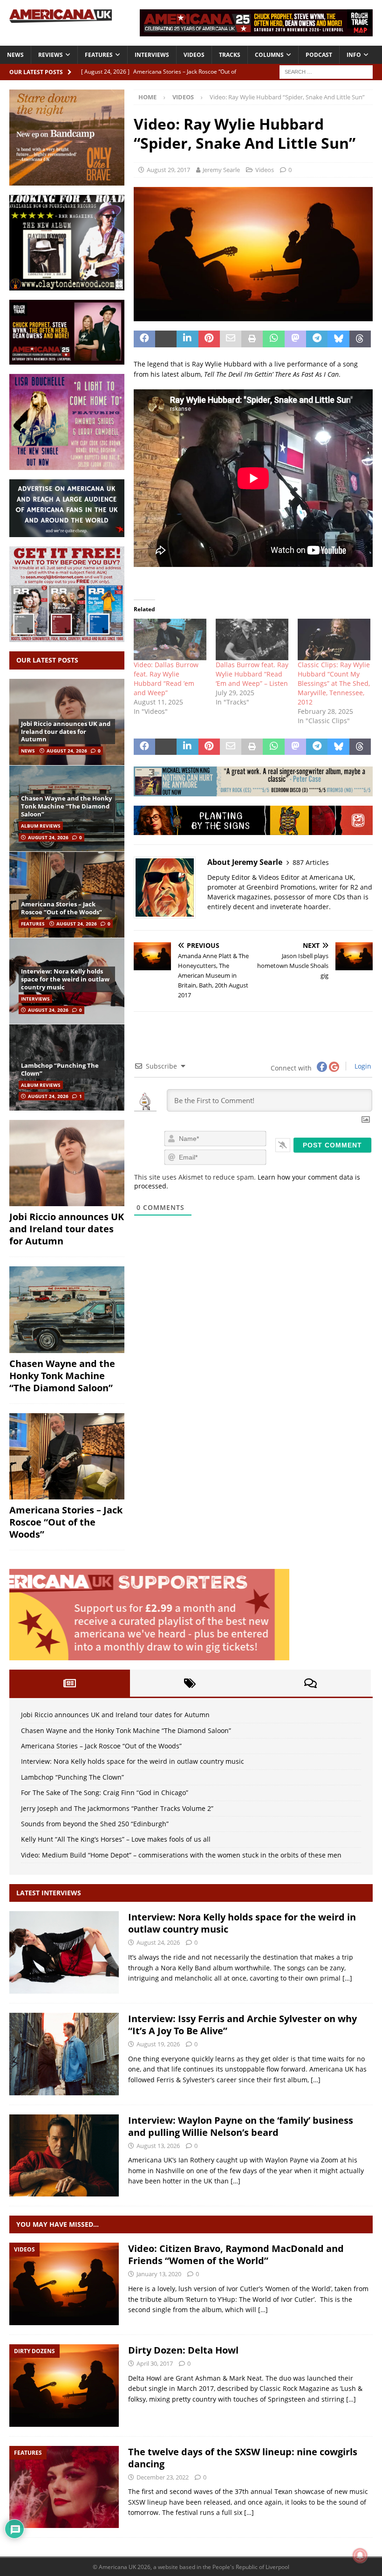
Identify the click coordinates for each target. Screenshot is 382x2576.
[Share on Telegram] (317, 339)
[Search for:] (326, 71)
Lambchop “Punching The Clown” (60, 1069)
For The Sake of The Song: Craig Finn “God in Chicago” (105, 1792)
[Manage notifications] (360, 2555)
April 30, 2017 (155, 2363)
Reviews (51, 55)
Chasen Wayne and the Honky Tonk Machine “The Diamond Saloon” (66, 806)
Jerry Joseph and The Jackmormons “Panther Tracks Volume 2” (117, 1808)
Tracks (230, 55)
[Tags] (190, 1683)
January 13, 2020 (159, 2274)
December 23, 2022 (163, 2477)
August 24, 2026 (67, 751)
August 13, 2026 (158, 2146)
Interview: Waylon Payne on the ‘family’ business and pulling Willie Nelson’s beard (241, 2126)
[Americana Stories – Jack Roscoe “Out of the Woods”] (67, 894)
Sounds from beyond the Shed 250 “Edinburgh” (95, 1824)
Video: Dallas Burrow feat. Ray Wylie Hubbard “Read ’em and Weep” (166, 679)
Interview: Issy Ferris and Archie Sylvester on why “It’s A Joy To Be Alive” (242, 2025)
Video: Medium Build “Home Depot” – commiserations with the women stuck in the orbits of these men (181, 1855)
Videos (194, 55)
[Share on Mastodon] (295, 339)
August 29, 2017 (168, 170)
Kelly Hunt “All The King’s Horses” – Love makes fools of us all (116, 1839)
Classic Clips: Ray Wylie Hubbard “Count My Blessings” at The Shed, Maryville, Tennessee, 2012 (334, 683)
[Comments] (310, 1683)
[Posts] (70, 1683)
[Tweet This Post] (166, 339)
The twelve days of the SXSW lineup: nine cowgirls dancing (243, 2458)
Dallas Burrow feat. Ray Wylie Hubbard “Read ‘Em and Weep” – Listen (252, 674)
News (15, 55)
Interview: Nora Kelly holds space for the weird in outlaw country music (65, 979)
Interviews (152, 55)
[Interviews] (64, 1952)
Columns (269, 55)
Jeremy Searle (221, 170)
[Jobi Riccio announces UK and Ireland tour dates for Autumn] (67, 1163)
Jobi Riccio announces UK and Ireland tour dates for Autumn (66, 732)
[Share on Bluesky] (338, 339)
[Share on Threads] (360, 339)
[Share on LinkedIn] (187, 339)
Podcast (319, 55)
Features (99, 55)
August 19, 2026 (158, 2044)
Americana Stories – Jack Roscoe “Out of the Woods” (61, 908)
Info (354, 55)
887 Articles (311, 862)
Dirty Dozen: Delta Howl (183, 2350)
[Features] (64, 2487)
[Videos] (64, 2284)
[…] (347, 1978)
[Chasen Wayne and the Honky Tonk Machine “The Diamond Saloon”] (67, 1310)
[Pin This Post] (209, 339)
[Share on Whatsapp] (273, 339)
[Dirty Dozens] (64, 2386)
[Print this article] (252, 339)
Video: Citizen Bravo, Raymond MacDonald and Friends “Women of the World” (236, 2255)
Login (362, 1066)
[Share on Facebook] (144, 339)
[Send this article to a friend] (231, 339)
